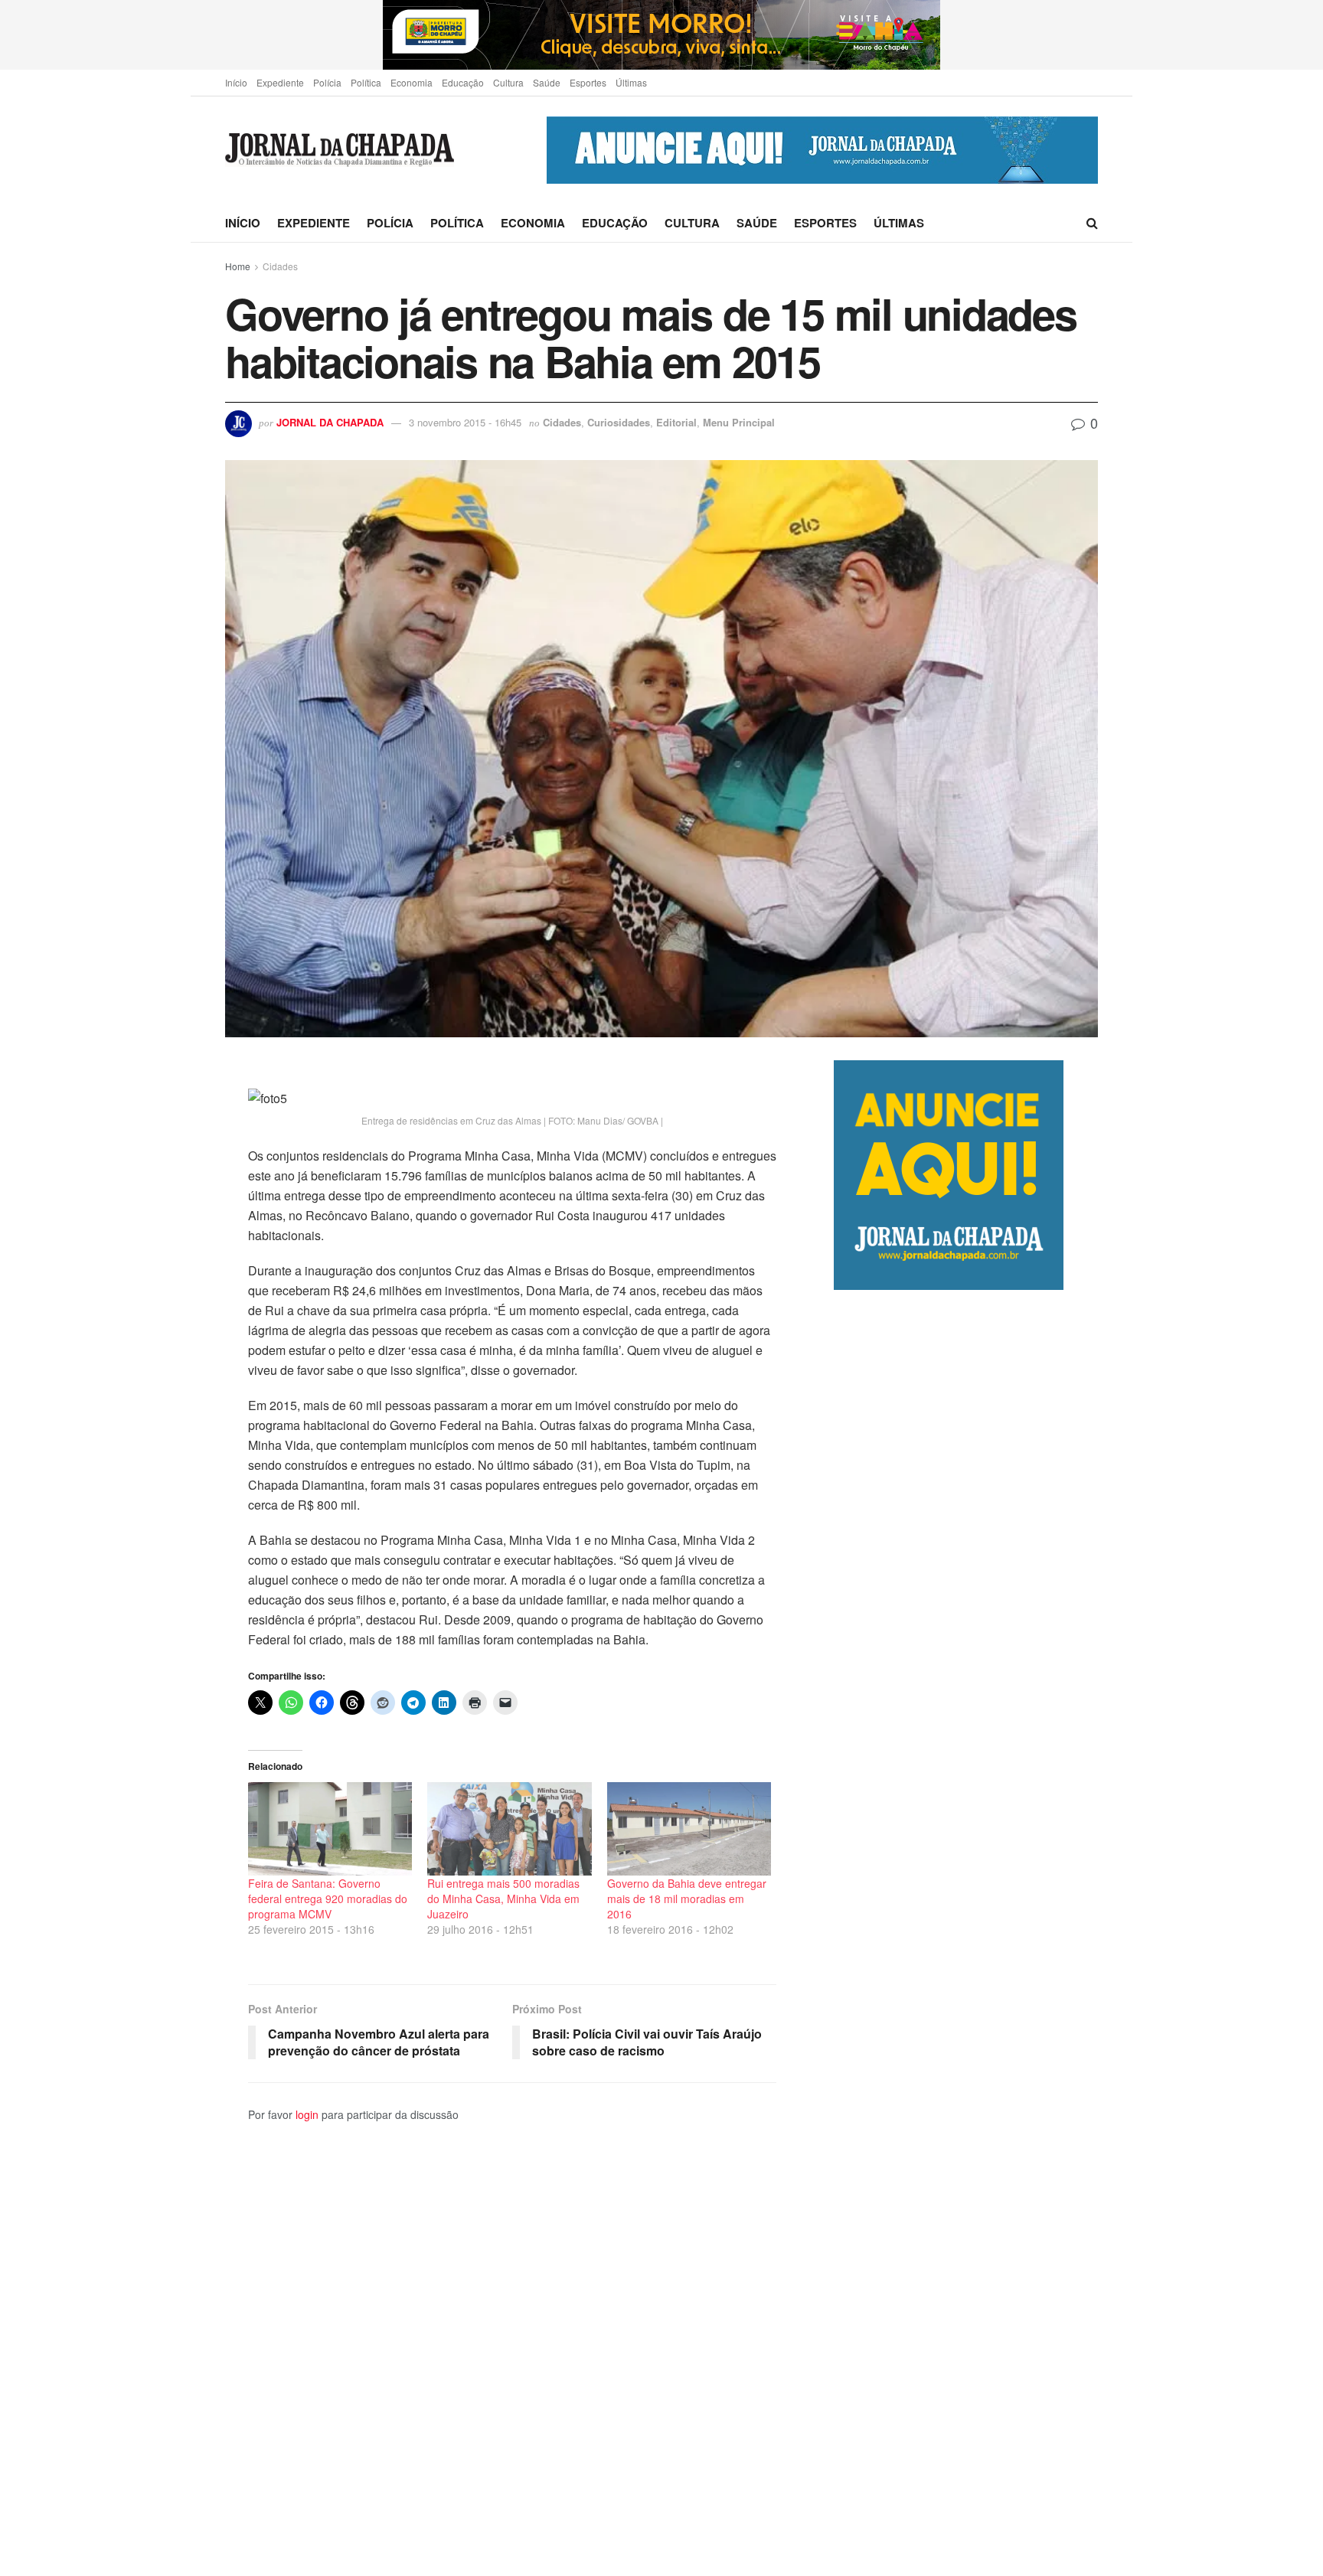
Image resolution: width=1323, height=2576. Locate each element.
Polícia (327, 82)
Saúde (547, 82)
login (307, 2114)
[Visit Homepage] (340, 150)
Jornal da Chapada (330, 422)
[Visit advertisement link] (661, 35)
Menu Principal (739, 422)
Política (366, 82)
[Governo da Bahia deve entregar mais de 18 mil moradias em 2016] (689, 1829)
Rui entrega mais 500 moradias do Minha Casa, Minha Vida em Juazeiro (503, 1899)
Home (238, 266)
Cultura (508, 82)
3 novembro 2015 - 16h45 (465, 422)
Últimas (631, 82)
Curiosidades (619, 422)
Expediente (280, 82)
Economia (412, 82)
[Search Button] (1092, 223)
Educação (463, 82)
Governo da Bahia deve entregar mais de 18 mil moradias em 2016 (687, 1899)
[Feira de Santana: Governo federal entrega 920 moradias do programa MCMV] (330, 1829)
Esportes (588, 82)
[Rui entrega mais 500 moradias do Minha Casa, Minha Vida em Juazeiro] (509, 1829)
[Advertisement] (966, 1933)
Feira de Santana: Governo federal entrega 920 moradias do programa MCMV (328, 1899)
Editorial (676, 422)
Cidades (280, 266)
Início (236, 82)
